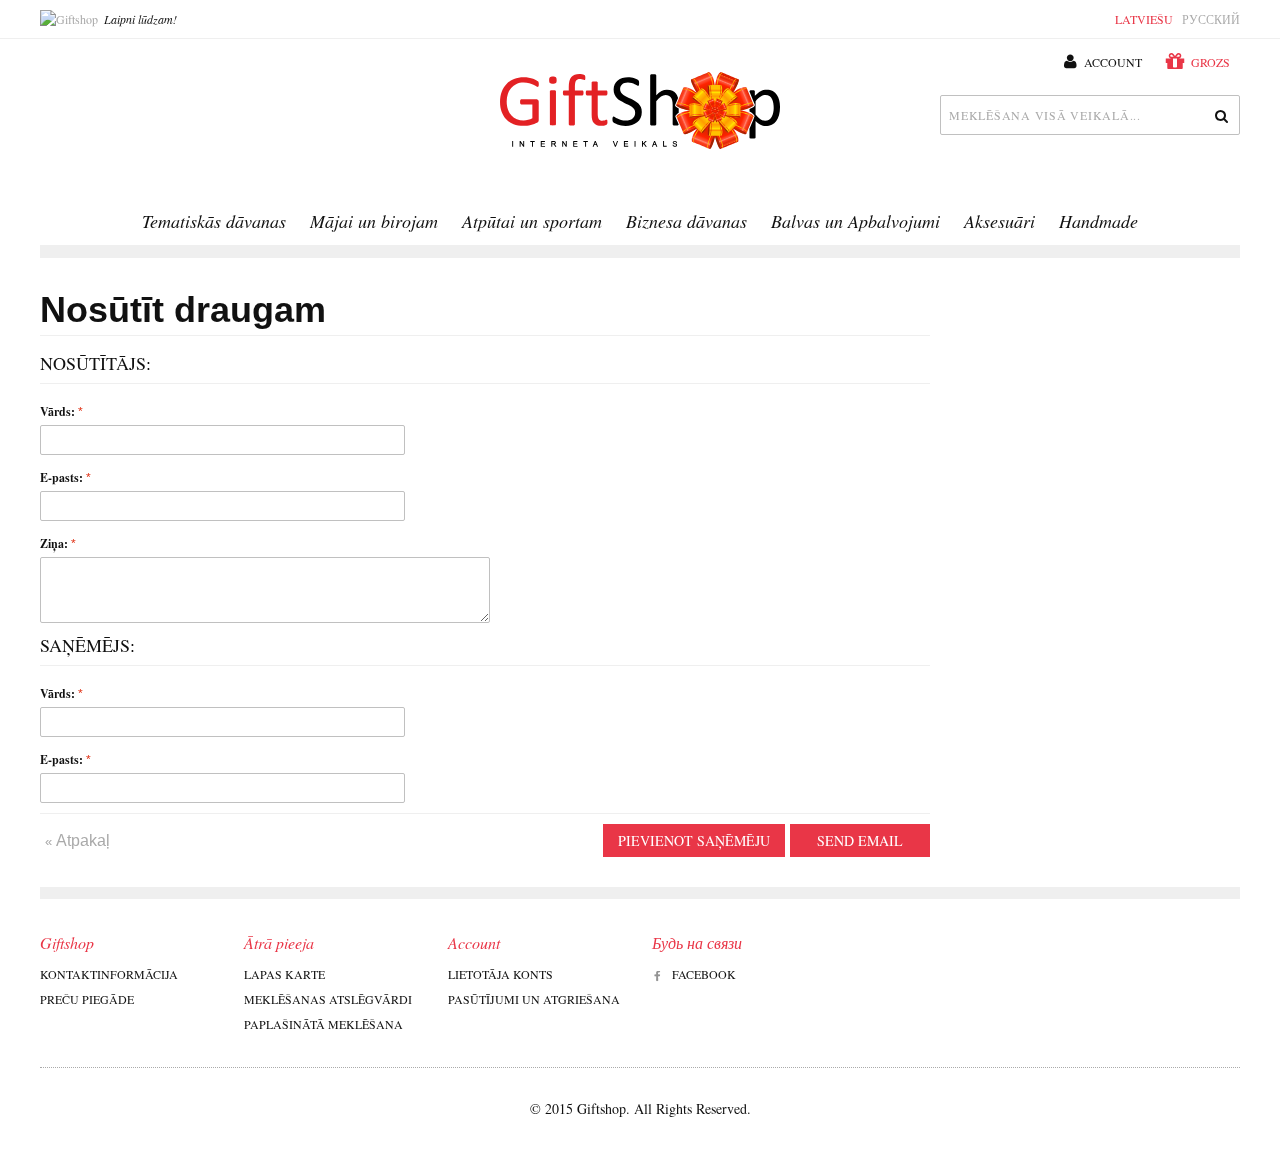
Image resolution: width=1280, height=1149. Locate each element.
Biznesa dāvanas (686, 221)
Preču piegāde (87, 999)
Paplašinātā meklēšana (323, 1024)
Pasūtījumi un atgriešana (534, 999)
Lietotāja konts (500, 974)
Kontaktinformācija (109, 974)
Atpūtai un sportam (532, 221)
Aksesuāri (999, 221)
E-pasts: (61, 477)
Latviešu (1144, 19)
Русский (1211, 19)
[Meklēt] (1220, 115)
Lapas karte (284, 974)
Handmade (1098, 221)
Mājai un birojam (374, 221)
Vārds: (57, 411)
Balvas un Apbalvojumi (855, 221)
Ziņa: (54, 543)
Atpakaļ (77, 840)
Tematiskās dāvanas (214, 221)
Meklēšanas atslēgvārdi (328, 999)
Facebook (704, 974)
